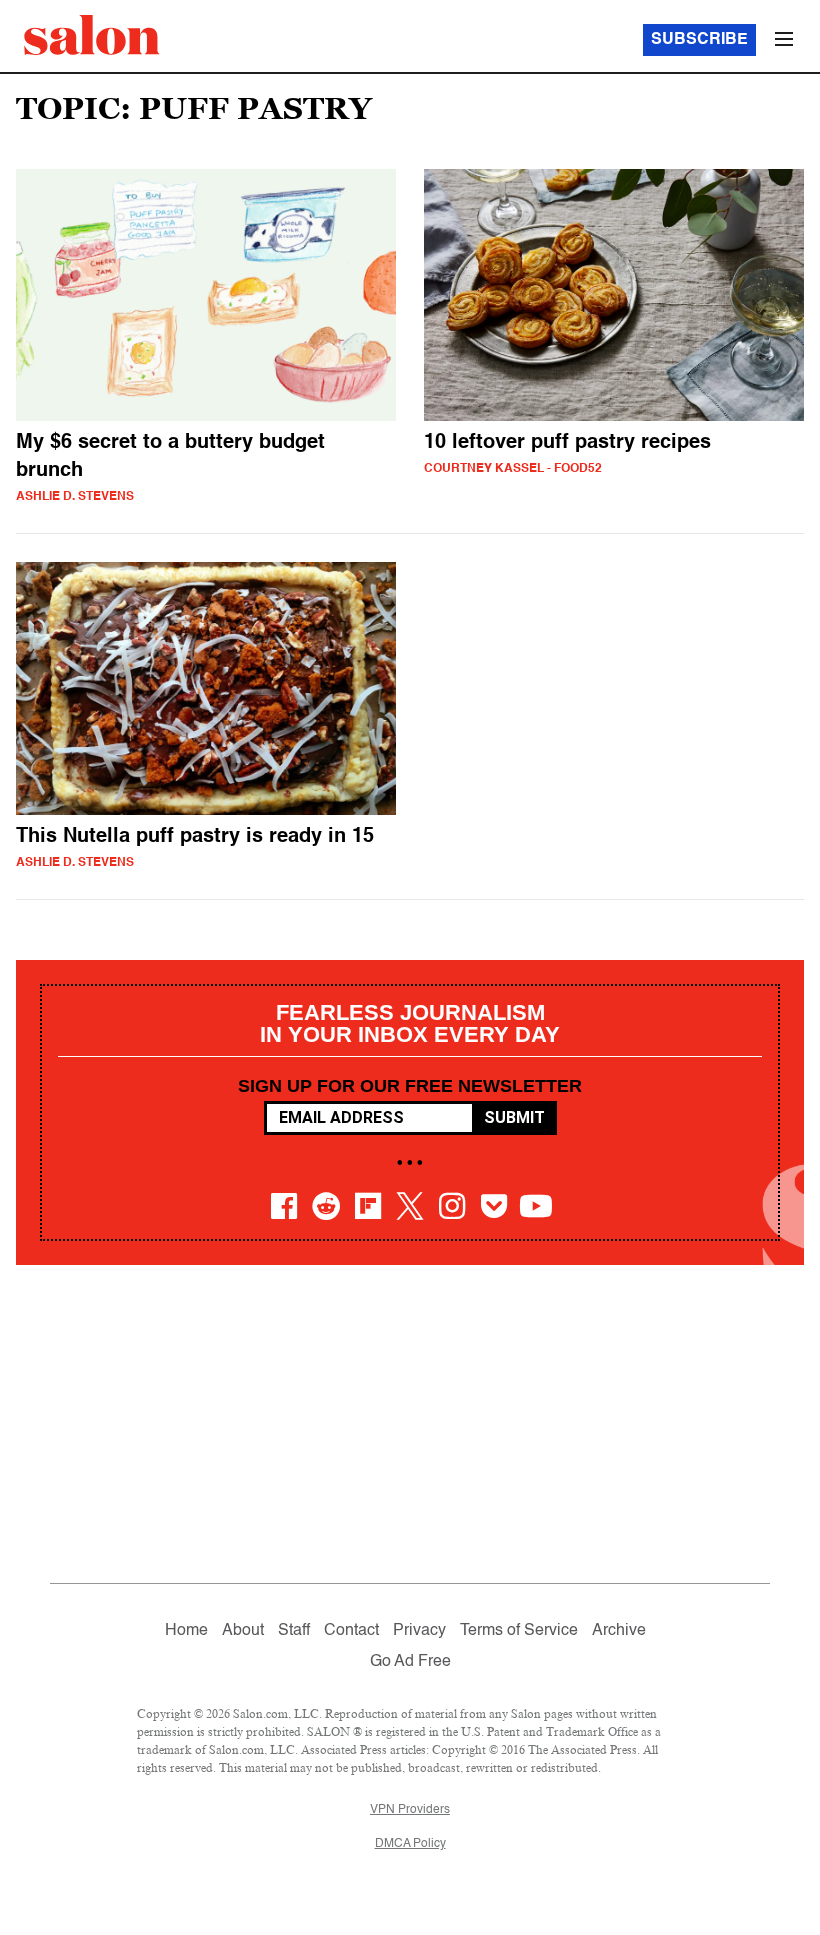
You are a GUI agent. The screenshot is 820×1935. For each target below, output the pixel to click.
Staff (294, 1631)
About (243, 1631)
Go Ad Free (410, 1662)
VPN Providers (410, 1810)
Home (186, 1631)
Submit (514, 1117)
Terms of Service (519, 1631)
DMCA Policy (410, 1844)
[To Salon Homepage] (92, 35)
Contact (351, 1631)
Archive (619, 1631)
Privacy (419, 1631)
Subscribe (699, 40)
